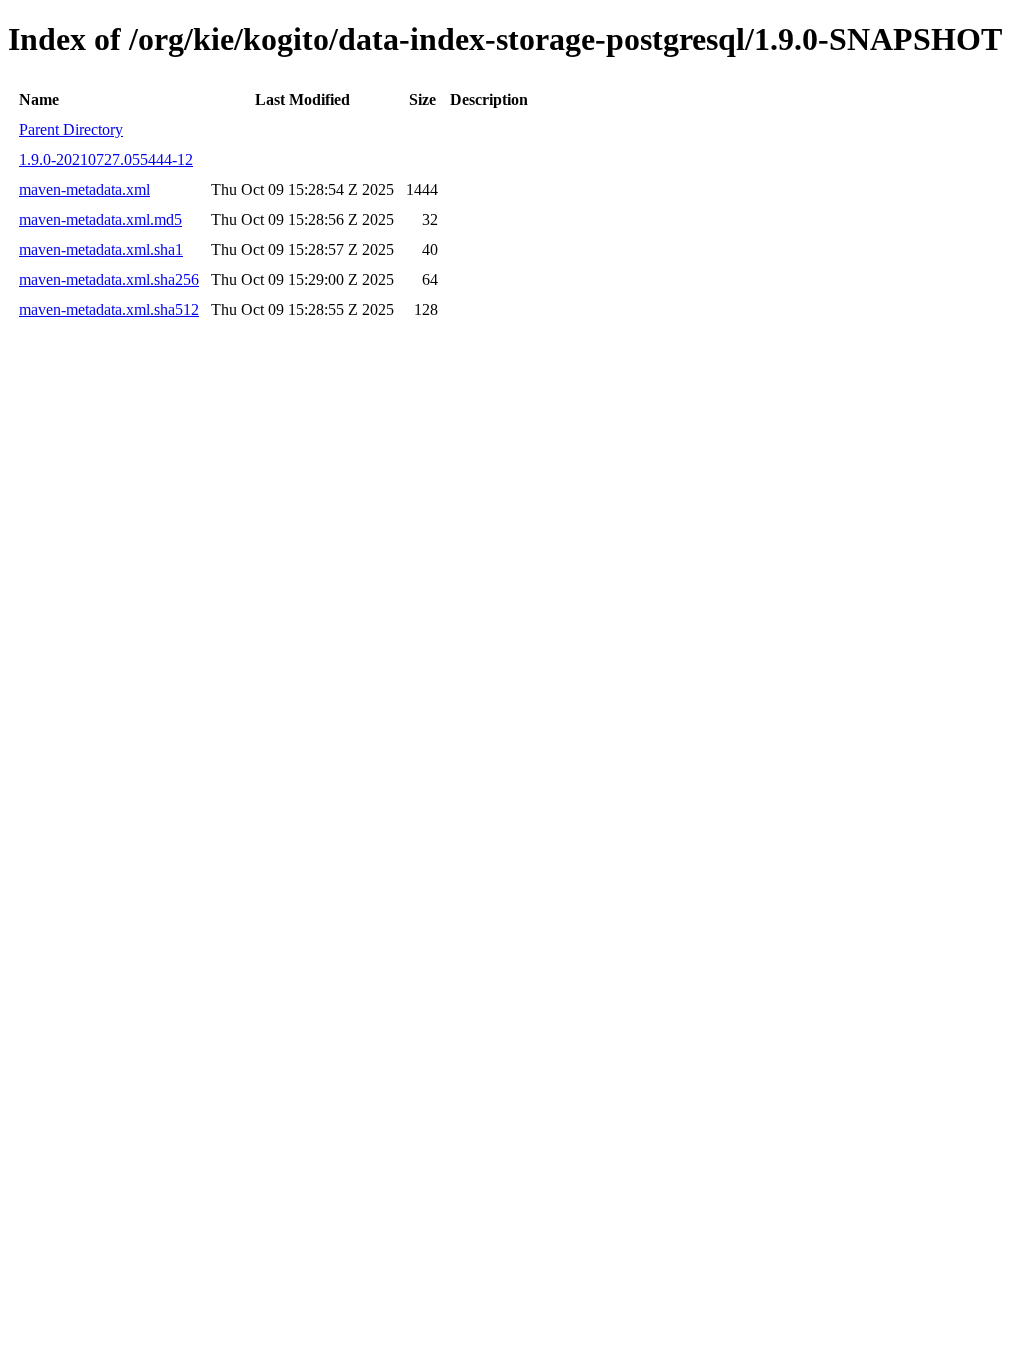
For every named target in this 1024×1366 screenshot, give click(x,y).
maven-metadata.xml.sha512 (109, 309)
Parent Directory (71, 129)
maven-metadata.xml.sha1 (101, 249)
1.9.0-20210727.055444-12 (106, 159)
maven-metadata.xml (84, 189)
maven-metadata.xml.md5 (100, 219)
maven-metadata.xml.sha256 (109, 279)
